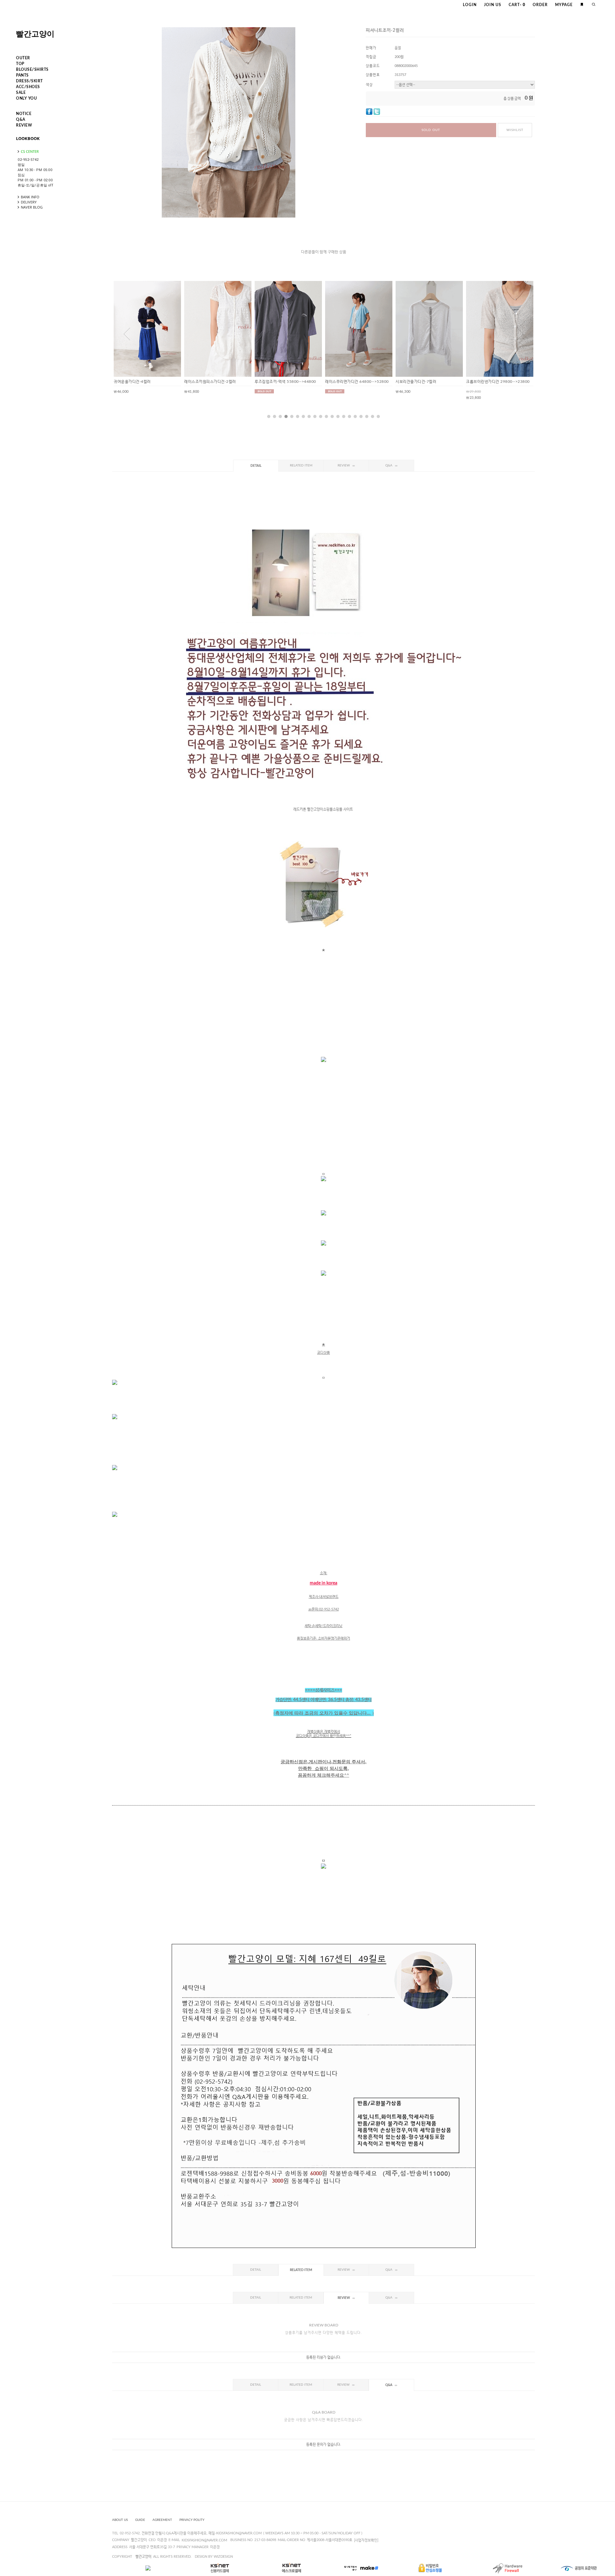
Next (520, 334)
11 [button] (326, 416)
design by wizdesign (214, 2557)
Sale (21, 93)
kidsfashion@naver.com (204, 2540)
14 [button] (344, 416)
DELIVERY (29, 202)
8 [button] (309, 416)
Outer (23, 58)
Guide (140, 2520)
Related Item (301, 465)
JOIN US (493, 5)
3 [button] (280, 416)
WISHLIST (515, 130)
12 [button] (332, 416)
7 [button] (303, 416)
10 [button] (321, 416)
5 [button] (292, 416)
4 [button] (286, 416)
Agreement (162, 2520)
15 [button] (349, 416)
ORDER (540, 5)
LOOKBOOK (28, 138)
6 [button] (298, 416)
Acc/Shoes (28, 87)
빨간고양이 (35, 34)
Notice (24, 114)
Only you (26, 98)
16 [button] (355, 416)
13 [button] (338, 416)
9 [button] (315, 416)
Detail (256, 466)
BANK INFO (30, 197)
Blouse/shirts (32, 70)
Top (20, 64)
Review (24, 125)
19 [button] (373, 416)
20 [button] (378, 416)
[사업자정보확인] (366, 2540)
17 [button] (361, 416)
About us (120, 2520)
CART (517, 5)
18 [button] (367, 416)
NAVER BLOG (32, 207)
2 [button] (275, 416)
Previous (127, 334)
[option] (147, 337)
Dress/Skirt (29, 81)
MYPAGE (564, 5)
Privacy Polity (192, 2520)
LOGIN (470, 5)
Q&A (21, 119)
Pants (22, 75)
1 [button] (269, 416)
